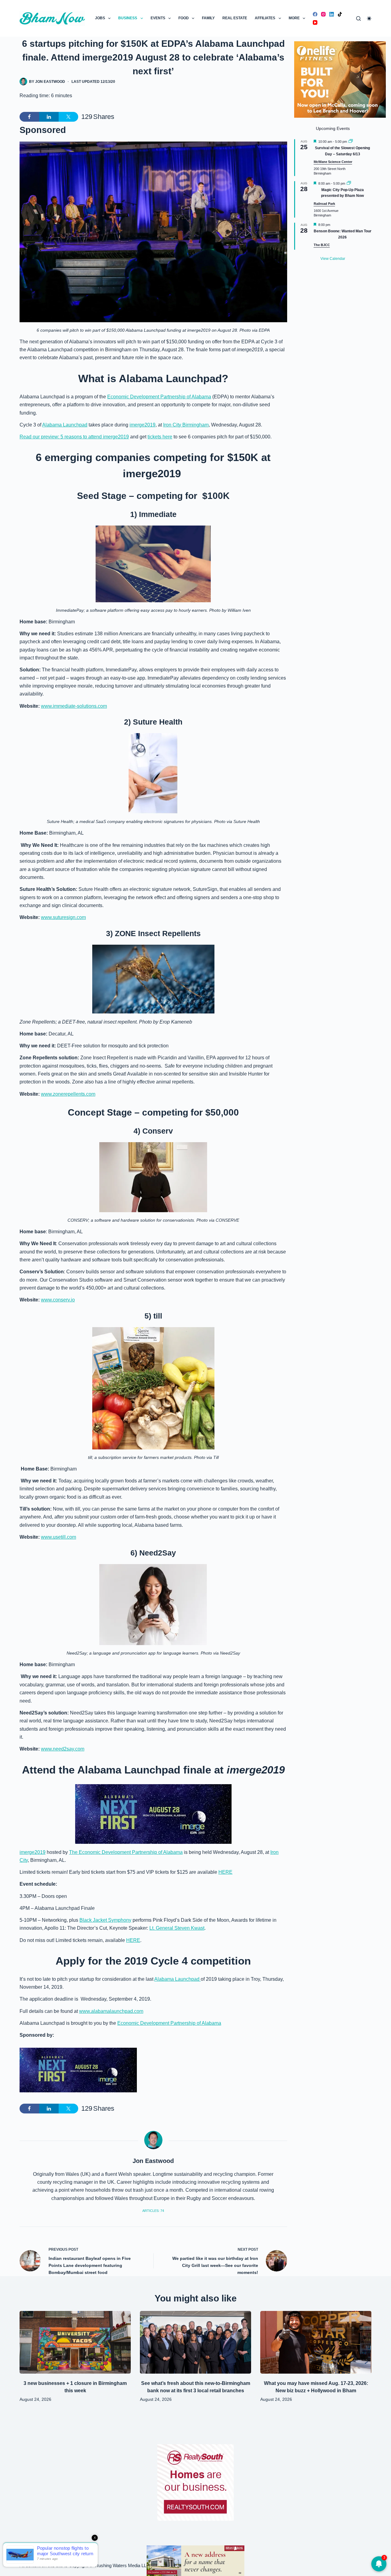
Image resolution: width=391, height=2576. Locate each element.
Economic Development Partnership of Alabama (159, 397)
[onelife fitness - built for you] (340, 79)
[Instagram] (323, 14)
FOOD (184, 18)
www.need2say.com (63, 1749)
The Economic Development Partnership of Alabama (126, 1852)
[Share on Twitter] (68, 117)
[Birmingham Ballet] (195, 2560)
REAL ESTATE (235, 18)
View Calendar (333, 259)
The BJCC (322, 245)
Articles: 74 (153, 2211)
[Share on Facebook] (29, 117)
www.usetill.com (58, 1537)
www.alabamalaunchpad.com (111, 2011)
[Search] (358, 18)
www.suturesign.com (63, 917)
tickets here (160, 437)
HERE (225, 1872)
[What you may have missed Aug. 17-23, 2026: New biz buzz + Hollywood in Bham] (316, 2342)
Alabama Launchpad (65, 425)
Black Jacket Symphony (105, 1920)
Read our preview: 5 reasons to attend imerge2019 (74, 437)
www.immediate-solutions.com (74, 706)
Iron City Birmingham (186, 425)
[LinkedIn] (332, 14)
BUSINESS (128, 18)
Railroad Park (324, 204)
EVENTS (158, 18)
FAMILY (208, 18)
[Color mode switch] (369, 18)
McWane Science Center (333, 162)
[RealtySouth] (195, 2482)
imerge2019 (143, 425)
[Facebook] (315, 14)
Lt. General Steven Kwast (177, 1928)
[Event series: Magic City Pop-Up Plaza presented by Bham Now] (349, 183)
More (294, 18)
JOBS (100, 18)
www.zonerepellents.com (68, 1094)
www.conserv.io (58, 1300)
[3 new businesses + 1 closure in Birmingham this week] (75, 2342)
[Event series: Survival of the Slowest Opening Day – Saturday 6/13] (351, 142)
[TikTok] (340, 14)
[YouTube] (315, 22)
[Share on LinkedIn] (49, 117)
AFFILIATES (265, 18)
